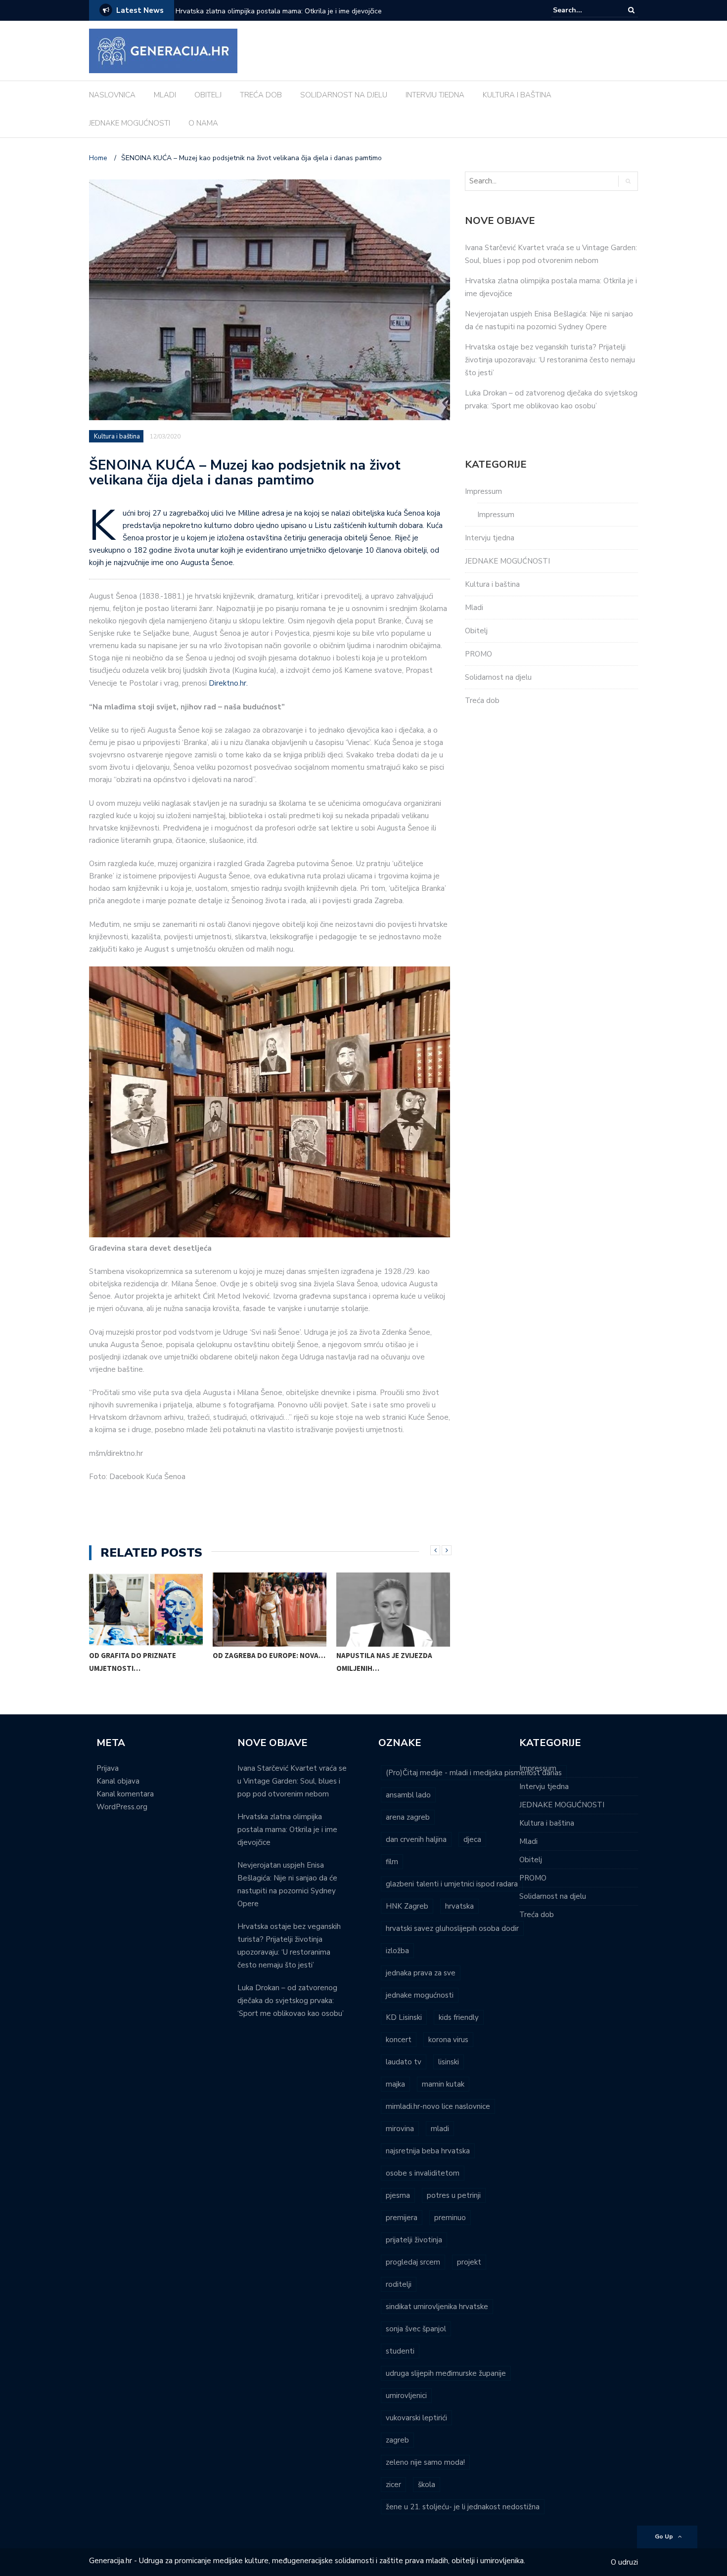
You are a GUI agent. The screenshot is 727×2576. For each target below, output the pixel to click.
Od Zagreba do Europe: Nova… (269, 1655)
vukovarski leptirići (416, 2418)
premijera (402, 2218)
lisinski (449, 2062)
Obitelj (476, 631)
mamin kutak (443, 2084)
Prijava (108, 1768)
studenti (400, 2351)
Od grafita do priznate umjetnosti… (133, 1662)
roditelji (399, 2284)
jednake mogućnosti (420, 1995)
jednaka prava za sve (421, 1973)
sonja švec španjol (416, 2329)
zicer (393, 2485)
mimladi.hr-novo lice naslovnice (438, 2106)
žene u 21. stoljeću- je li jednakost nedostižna (463, 2507)
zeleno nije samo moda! (425, 2462)
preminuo (450, 2218)
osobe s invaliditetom (423, 2173)
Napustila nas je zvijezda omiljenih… (384, 1662)
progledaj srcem (413, 2262)
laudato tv (404, 2062)
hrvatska (459, 1906)
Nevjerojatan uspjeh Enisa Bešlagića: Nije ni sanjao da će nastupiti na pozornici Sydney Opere (299, 18)
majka (395, 2084)
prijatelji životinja (414, 2240)
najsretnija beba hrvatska (428, 2151)
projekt (469, 2262)
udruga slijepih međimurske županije (446, 2373)
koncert (399, 2040)
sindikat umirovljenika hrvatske (437, 2307)
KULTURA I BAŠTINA (517, 95)
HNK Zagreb (407, 1906)
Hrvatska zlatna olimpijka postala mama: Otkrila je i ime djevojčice (287, 1830)
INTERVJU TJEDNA (435, 95)
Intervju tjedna (490, 538)
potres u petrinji (454, 2195)
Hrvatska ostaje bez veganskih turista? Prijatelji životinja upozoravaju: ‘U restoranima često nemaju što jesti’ (550, 360)
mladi (440, 2129)
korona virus (448, 2040)
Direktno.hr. (228, 683)
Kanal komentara (125, 1794)
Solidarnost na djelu (498, 677)
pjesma (398, 2195)
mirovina (400, 2129)
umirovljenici (406, 2396)
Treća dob (482, 700)
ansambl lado (408, 1795)
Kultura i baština (117, 437)
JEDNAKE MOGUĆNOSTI (130, 123)
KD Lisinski (404, 2017)
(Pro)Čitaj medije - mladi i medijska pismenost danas (474, 1773)
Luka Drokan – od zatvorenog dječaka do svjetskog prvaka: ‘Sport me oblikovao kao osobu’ (291, 2001)
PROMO (478, 654)
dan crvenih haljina (416, 1839)
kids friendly (459, 2017)
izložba (397, 1951)
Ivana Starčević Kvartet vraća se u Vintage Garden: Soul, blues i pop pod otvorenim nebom (292, 1781)
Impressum (483, 491)
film (392, 1862)
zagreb (397, 2440)
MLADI (165, 95)
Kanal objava (118, 1781)
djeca (472, 1839)
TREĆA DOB (261, 95)
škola (427, 2485)
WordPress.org (122, 1807)
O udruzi (624, 2562)
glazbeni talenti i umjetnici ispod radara (452, 1884)
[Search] (631, 10)
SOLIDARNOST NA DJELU (344, 95)
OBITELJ (208, 95)
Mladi (474, 608)
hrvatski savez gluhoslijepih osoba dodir (452, 1928)
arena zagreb (408, 1817)
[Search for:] (583, 10)
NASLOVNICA (112, 95)
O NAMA (203, 123)
